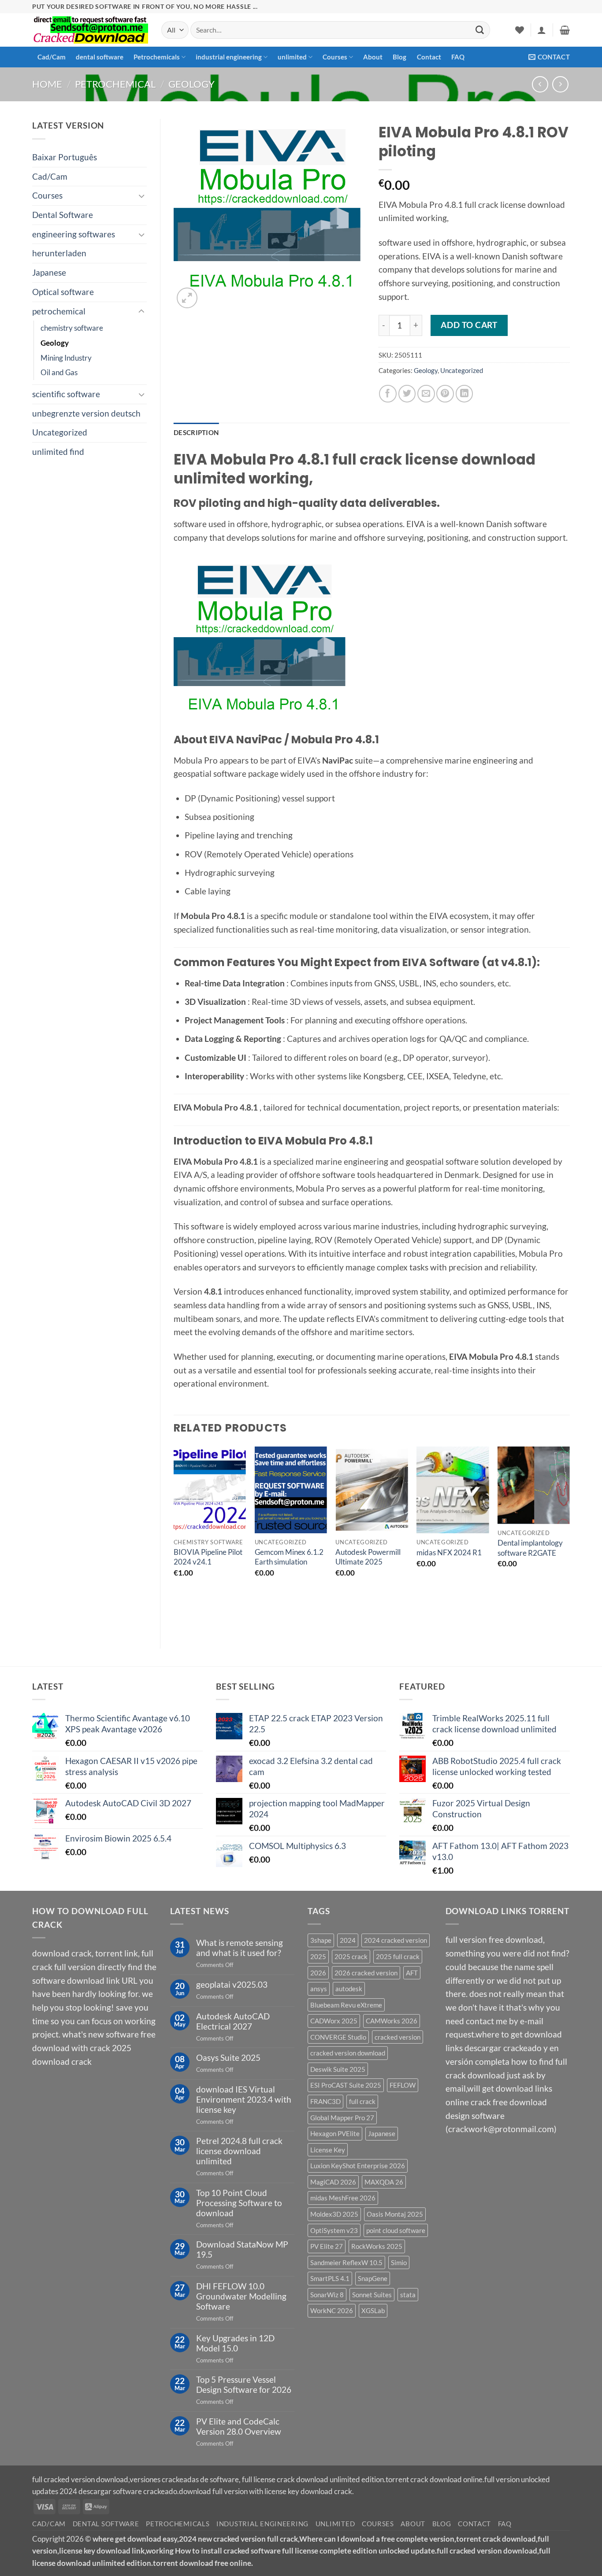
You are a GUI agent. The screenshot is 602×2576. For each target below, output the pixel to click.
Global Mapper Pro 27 (342, 2118)
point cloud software (396, 2230)
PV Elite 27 (327, 2246)
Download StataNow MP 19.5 (242, 2249)
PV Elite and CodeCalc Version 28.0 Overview (239, 2426)
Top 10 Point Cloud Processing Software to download (239, 2203)
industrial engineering (229, 57)
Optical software (63, 292)
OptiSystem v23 (334, 2230)
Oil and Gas (59, 372)
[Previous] (174, 1540)
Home (47, 84)
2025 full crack (398, 1956)
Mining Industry (66, 358)
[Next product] (540, 84)
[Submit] (479, 30)
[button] (542, 30)
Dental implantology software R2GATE (530, 1548)
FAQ (458, 57)
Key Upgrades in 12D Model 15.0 (235, 2343)
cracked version (398, 2037)
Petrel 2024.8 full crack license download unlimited (239, 2151)
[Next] (569, 1540)
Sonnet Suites (372, 2295)
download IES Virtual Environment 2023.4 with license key (244, 2099)
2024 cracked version (396, 1940)
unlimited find (58, 452)
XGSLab (373, 2310)
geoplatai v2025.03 (232, 1984)
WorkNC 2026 (332, 2310)
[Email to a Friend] (426, 394)
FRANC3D (325, 2101)
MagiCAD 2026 (333, 2182)
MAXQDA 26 (384, 2182)
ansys (319, 1989)
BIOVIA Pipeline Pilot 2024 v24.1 (208, 1557)
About (373, 57)
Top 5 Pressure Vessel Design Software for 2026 (244, 2384)
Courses (335, 57)
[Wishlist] (520, 30)
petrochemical (115, 84)
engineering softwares (74, 234)
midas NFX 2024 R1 (449, 1552)
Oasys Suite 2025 (228, 2057)
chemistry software (72, 328)
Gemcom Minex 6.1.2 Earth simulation (289, 1557)
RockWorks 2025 (377, 2246)
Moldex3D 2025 (334, 2214)
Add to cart (469, 325)
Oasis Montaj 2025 (395, 2214)
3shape (321, 1940)
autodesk (349, 1989)
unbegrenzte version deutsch (86, 413)
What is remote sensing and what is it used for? (240, 1948)
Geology (191, 84)
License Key (328, 2150)
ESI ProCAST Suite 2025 (346, 2085)
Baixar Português (65, 157)
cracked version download (348, 2053)
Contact (429, 57)
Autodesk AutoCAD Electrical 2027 (233, 2021)
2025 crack (351, 1956)
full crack (362, 2101)
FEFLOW (403, 2085)
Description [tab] (196, 432)
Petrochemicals (157, 57)
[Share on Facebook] (388, 394)
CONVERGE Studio (338, 2037)
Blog (399, 57)
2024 (348, 1940)
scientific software (66, 394)
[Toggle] (141, 196)
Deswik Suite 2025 (338, 2069)
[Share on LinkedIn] (465, 394)
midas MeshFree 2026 (343, 2198)
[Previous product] (560, 84)
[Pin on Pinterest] (445, 394)
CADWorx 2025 (334, 2021)
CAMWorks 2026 (392, 2021)
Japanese (49, 272)
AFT (412, 1973)
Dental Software (63, 215)
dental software (100, 57)
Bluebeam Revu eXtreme (346, 2005)
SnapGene (373, 2278)
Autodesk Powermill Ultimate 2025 (368, 1557)
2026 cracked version (366, 1973)
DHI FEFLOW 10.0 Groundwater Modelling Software (241, 2296)
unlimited (292, 57)
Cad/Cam (52, 57)
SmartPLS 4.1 (330, 2278)
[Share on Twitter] (407, 394)
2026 (318, 1973)
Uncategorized (60, 432)
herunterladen (59, 253)
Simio (399, 2262)
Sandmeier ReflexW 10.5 (346, 2262)
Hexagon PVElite (335, 2133)
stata (408, 2295)
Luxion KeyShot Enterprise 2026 (358, 2166)
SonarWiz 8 (327, 2295)
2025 (318, 1956)
